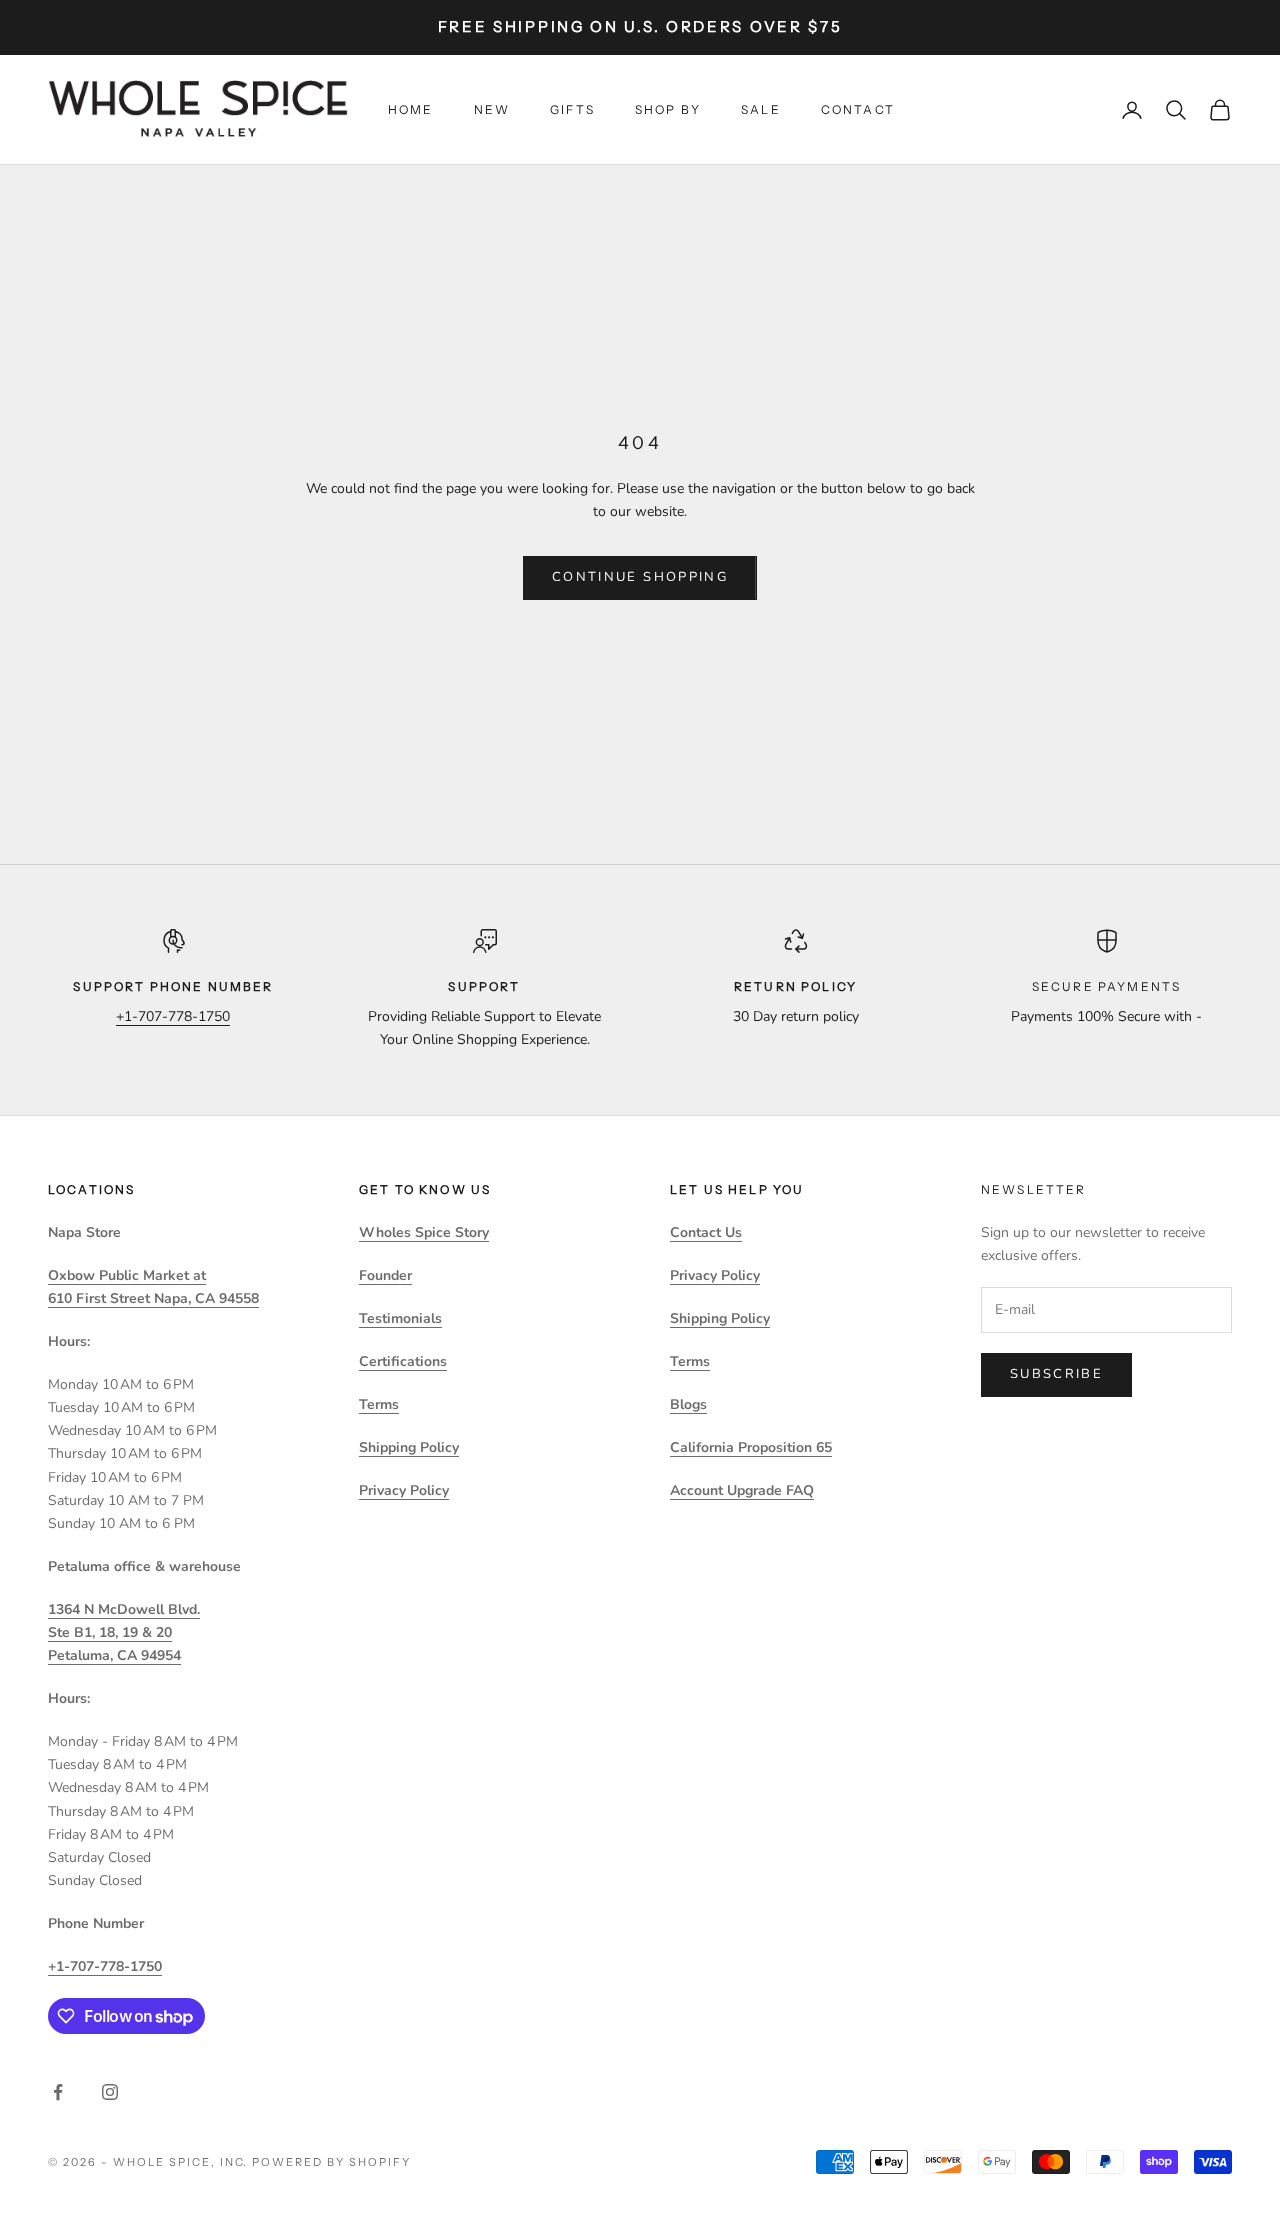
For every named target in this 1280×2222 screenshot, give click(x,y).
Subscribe (1056, 1374)
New (492, 109)
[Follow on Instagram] (110, 2092)
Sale (761, 109)
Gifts (572, 109)
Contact (858, 109)
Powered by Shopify (331, 2162)
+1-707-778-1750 (173, 1016)
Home (411, 109)
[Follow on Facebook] (58, 2092)
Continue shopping (640, 577)
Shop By (668, 109)
